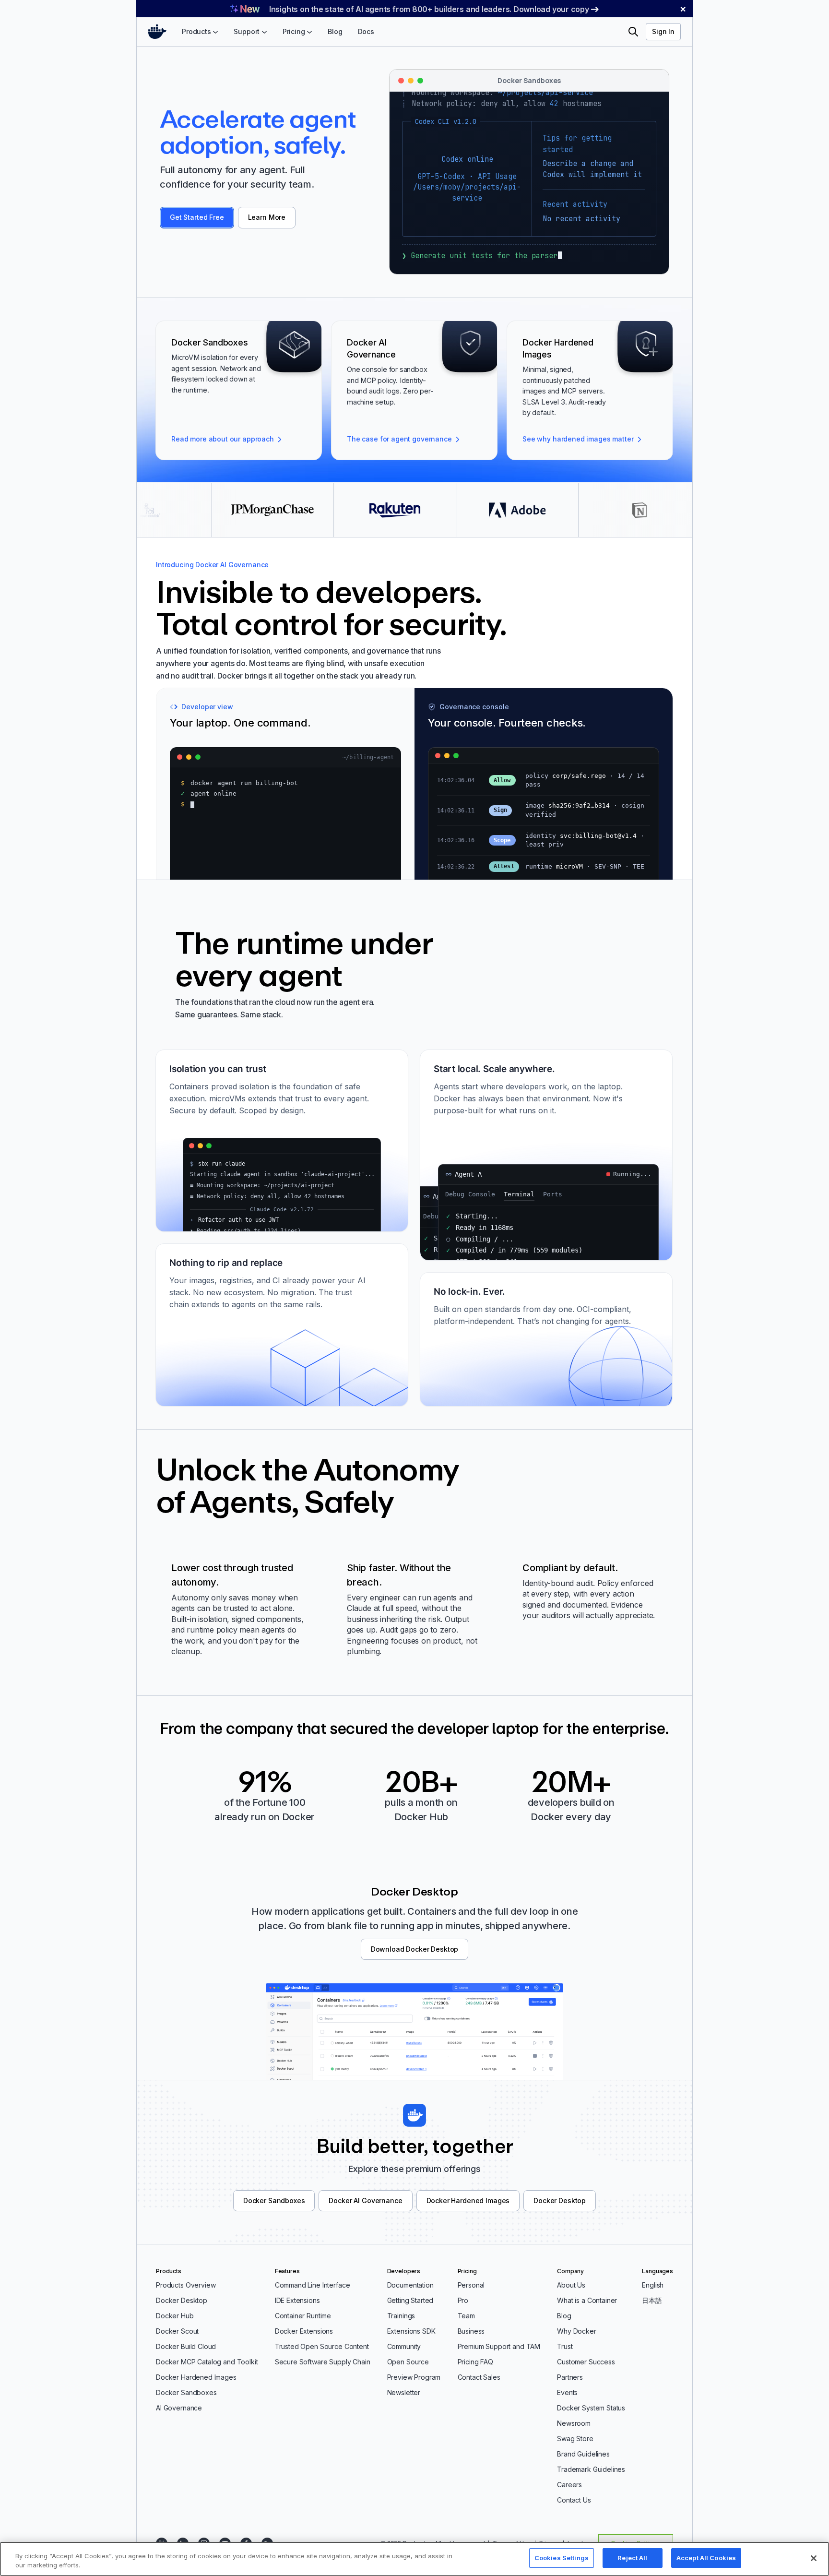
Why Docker (577, 2331)
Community (404, 2346)
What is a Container (587, 2300)
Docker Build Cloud (186, 2346)
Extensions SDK (411, 2331)
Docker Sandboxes (274, 2200)
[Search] (633, 32)
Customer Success (586, 2362)
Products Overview (186, 2285)
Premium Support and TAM (499, 2346)
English (653, 2285)
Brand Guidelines (583, 2454)
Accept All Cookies (706, 2558)
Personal (471, 2285)
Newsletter (404, 2392)
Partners (570, 2377)
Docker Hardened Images (468, 2200)
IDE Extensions (297, 2300)
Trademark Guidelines (591, 2469)
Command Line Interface (313, 2285)
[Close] (814, 2558)
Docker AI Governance (365, 2200)
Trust (565, 2346)
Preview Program (414, 2377)
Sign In (663, 31)
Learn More (267, 217)
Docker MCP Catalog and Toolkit (207, 2362)
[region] (414, 2559)
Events (567, 2392)
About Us (571, 2285)
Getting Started (410, 2300)
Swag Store (575, 2439)
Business (471, 2331)
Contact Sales (479, 2377)
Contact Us (574, 2500)
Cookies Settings (562, 2558)
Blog (564, 2316)
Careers (569, 2485)
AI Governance (179, 2408)
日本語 (652, 2300)
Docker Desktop (560, 2200)
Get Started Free (197, 217)
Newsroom (574, 2423)
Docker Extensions (304, 2331)
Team (466, 2316)
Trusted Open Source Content (322, 2346)
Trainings (401, 2316)
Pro (463, 2300)
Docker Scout (177, 2331)
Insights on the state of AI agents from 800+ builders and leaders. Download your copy (429, 9)
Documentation (410, 2285)
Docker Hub (175, 2316)
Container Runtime (303, 2316)
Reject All (632, 2558)
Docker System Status (591, 2408)
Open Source (408, 2362)
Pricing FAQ (475, 2362)
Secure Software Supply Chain (323, 2362)
